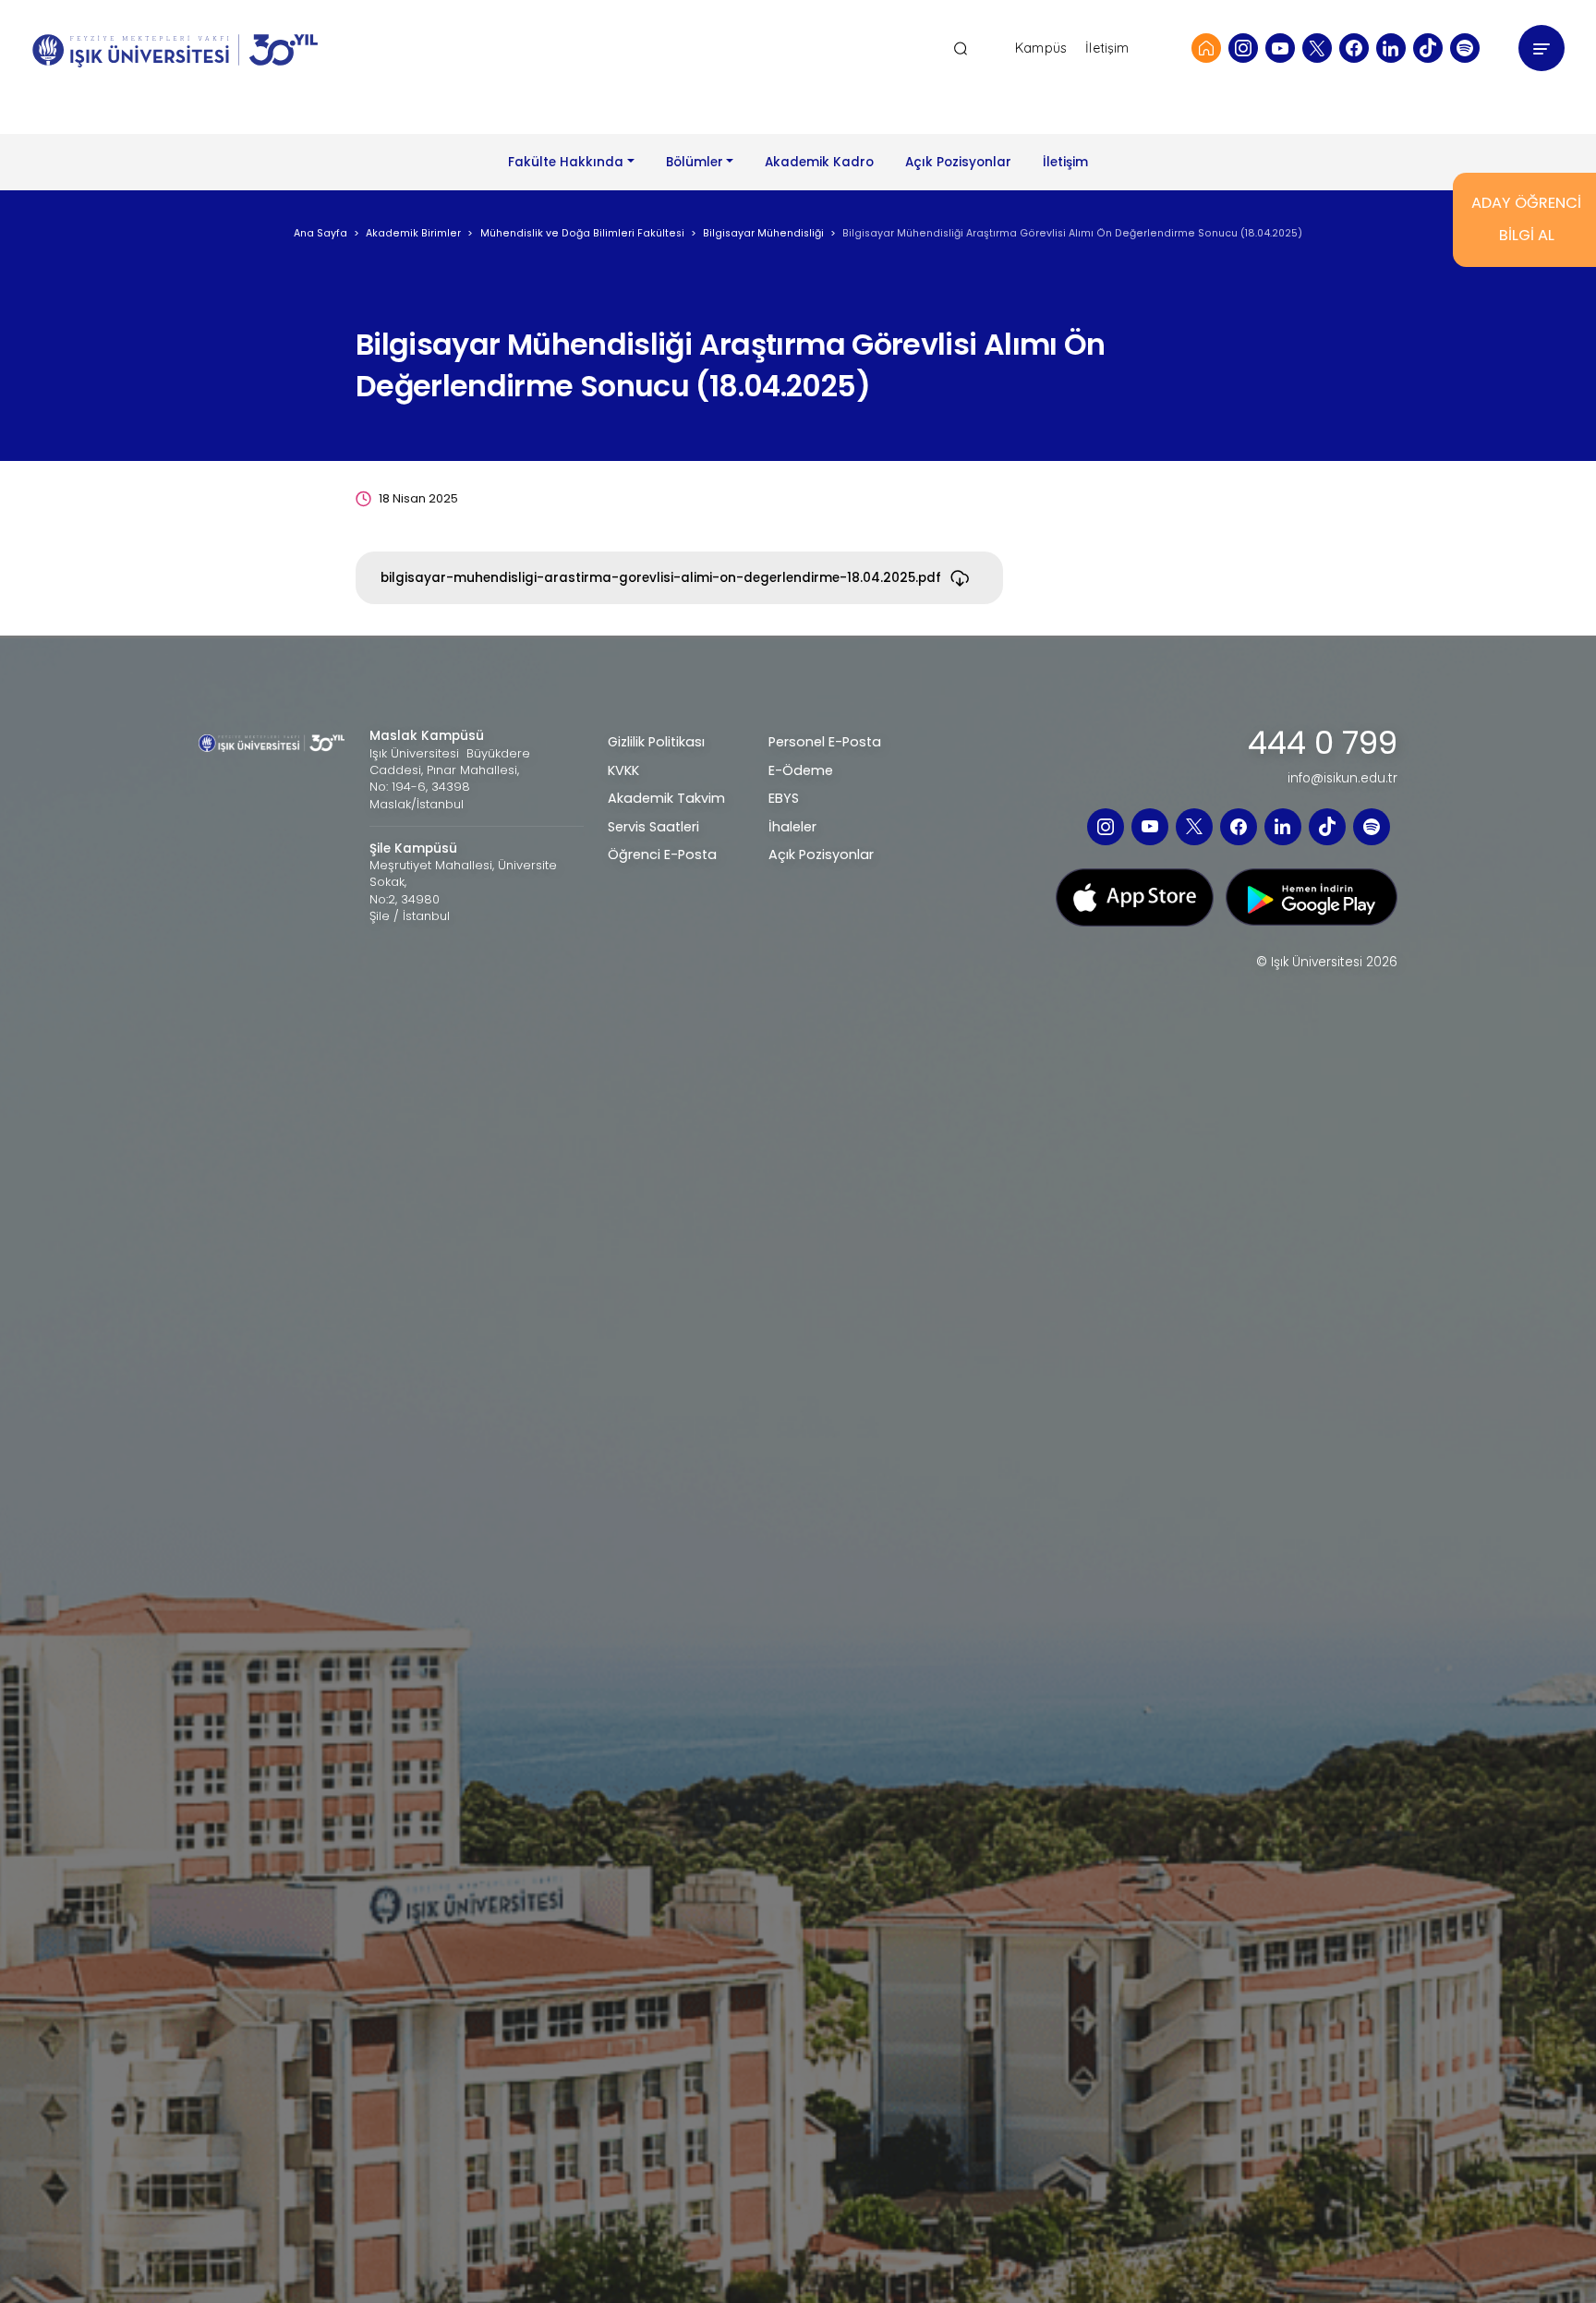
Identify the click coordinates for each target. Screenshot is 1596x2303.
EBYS (784, 798)
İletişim (1107, 48)
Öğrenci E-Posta (662, 855)
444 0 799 (1323, 744)
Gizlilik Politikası (656, 742)
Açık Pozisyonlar (958, 162)
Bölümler (695, 162)
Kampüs (1041, 48)
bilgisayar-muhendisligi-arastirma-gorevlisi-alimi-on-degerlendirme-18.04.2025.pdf (661, 578)
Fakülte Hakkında (566, 162)
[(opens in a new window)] (1243, 48)
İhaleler (792, 827)
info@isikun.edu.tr (1342, 779)
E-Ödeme (801, 770)
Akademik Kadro (819, 162)
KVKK (623, 770)
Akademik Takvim (666, 798)
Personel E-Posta (825, 742)
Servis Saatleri (653, 827)
